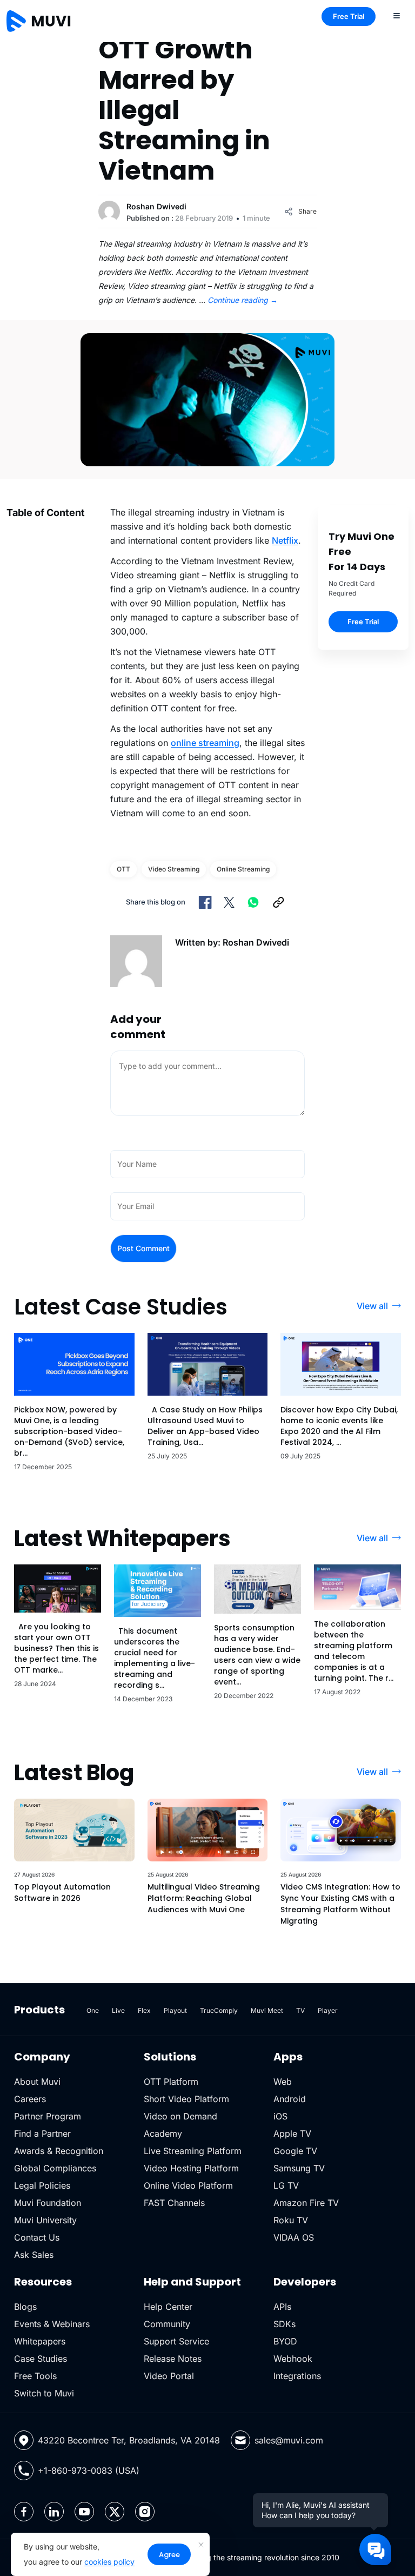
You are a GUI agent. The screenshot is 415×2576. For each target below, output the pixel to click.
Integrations (297, 2376)
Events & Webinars (52, 2324)
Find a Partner (42, 2134)
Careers (30, 2099)
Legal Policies (42, 2185)
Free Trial (349, 16)
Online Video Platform (188, 2185)
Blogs (25, 2307)
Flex (144, 2010)
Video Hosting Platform (191, 2168)
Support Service (176, 2341)
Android (290, 2099)
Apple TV (292, 2134)
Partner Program (48, 2116)
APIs (282, 2307)
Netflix (285, 540)
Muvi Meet (267, 2010)
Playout (175, 2010)
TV (300, 2010)
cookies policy (109, 2562)
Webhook (293, 2359)
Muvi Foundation (48, 2203)
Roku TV (291, 2220)
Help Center (168, 2307)
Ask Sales (34, 2255)
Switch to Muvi (44, 2393)
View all (372, 1306)
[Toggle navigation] (397, 15)
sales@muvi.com (289, 2440)
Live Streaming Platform (193, 2151)
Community (167, 2324)
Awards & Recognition (59, 2151)
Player (328, 2010)
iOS (280, 2116)
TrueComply (219, 2010)
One (93, 2010)
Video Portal (169, 2376)
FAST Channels (174, 2203)
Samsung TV (299, 2168)
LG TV (286, 2185)
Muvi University (45, 2220)
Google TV (295, 2151)
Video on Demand (180, 2116)
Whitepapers (40, 2341)
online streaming (205, 743)
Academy (163, 2134)
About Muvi (37, 2082)
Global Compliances (55, 2168)
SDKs (285, 2324)
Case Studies (41, 2359)
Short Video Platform (186, 2099)
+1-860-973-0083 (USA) (89, 2471)
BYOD (285, 2341)
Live (118, 2010)
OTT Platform (171, 2082)
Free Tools (35, 2376)
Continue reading (243, 300)
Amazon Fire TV (306, 2203)
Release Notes (173, 2359)
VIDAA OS (294, 2237)
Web (283, 2082)
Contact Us (37, 2237)
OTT (123, 869)
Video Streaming (174, 869)
